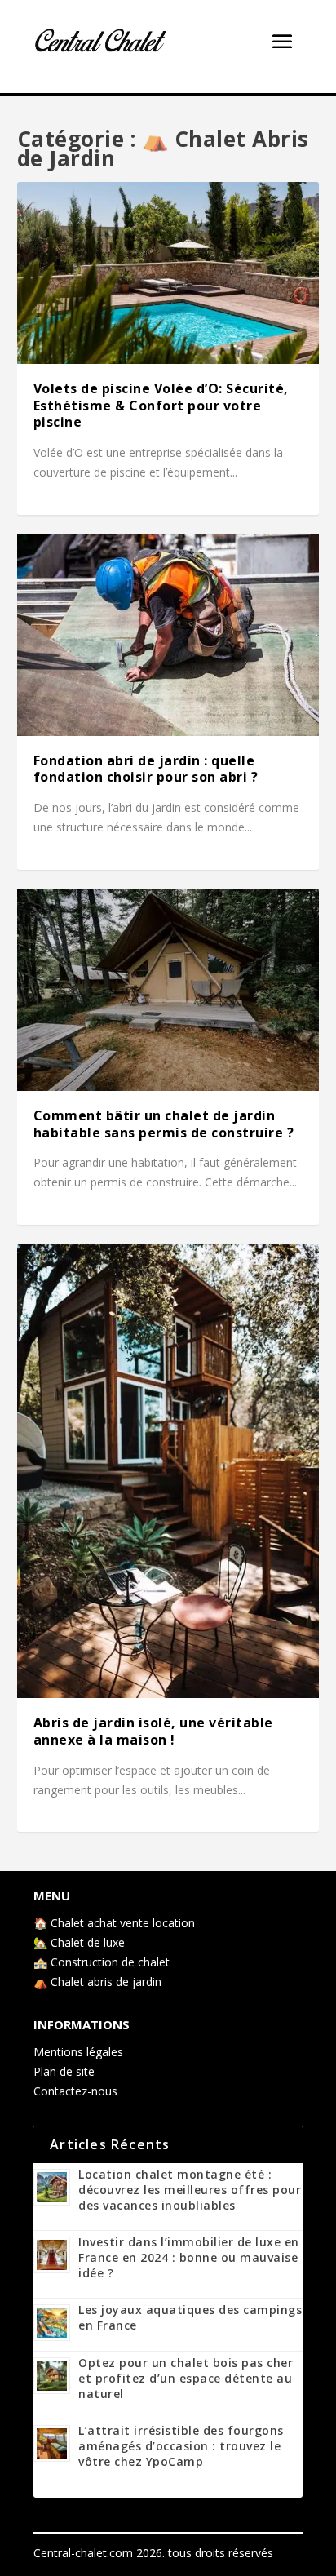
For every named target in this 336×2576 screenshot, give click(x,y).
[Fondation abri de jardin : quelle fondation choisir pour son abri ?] (168, 635)
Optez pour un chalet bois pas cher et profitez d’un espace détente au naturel (186, 2378)
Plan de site (64, 2071)
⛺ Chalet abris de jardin (97, 1982)
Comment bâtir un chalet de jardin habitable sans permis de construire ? (164, 1124)
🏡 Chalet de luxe (79, 1942)
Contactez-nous (75, 2091)
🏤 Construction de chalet (102, 1962)
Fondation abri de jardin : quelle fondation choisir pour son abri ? (146, 769)
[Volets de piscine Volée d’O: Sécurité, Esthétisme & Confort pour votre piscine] (168, 273)
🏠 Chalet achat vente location (114, 1923)
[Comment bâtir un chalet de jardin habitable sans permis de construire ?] (168, 990)
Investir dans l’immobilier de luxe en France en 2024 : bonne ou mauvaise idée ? (189, 2257)
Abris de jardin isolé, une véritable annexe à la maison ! (153, 1731)
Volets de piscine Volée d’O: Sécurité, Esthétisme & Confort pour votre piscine (161, 406)
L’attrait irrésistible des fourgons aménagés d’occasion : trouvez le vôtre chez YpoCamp (181, 2446)
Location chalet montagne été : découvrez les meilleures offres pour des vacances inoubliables (190, 2190)
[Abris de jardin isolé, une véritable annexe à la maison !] (168, 1471)
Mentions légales (78, 2052)
